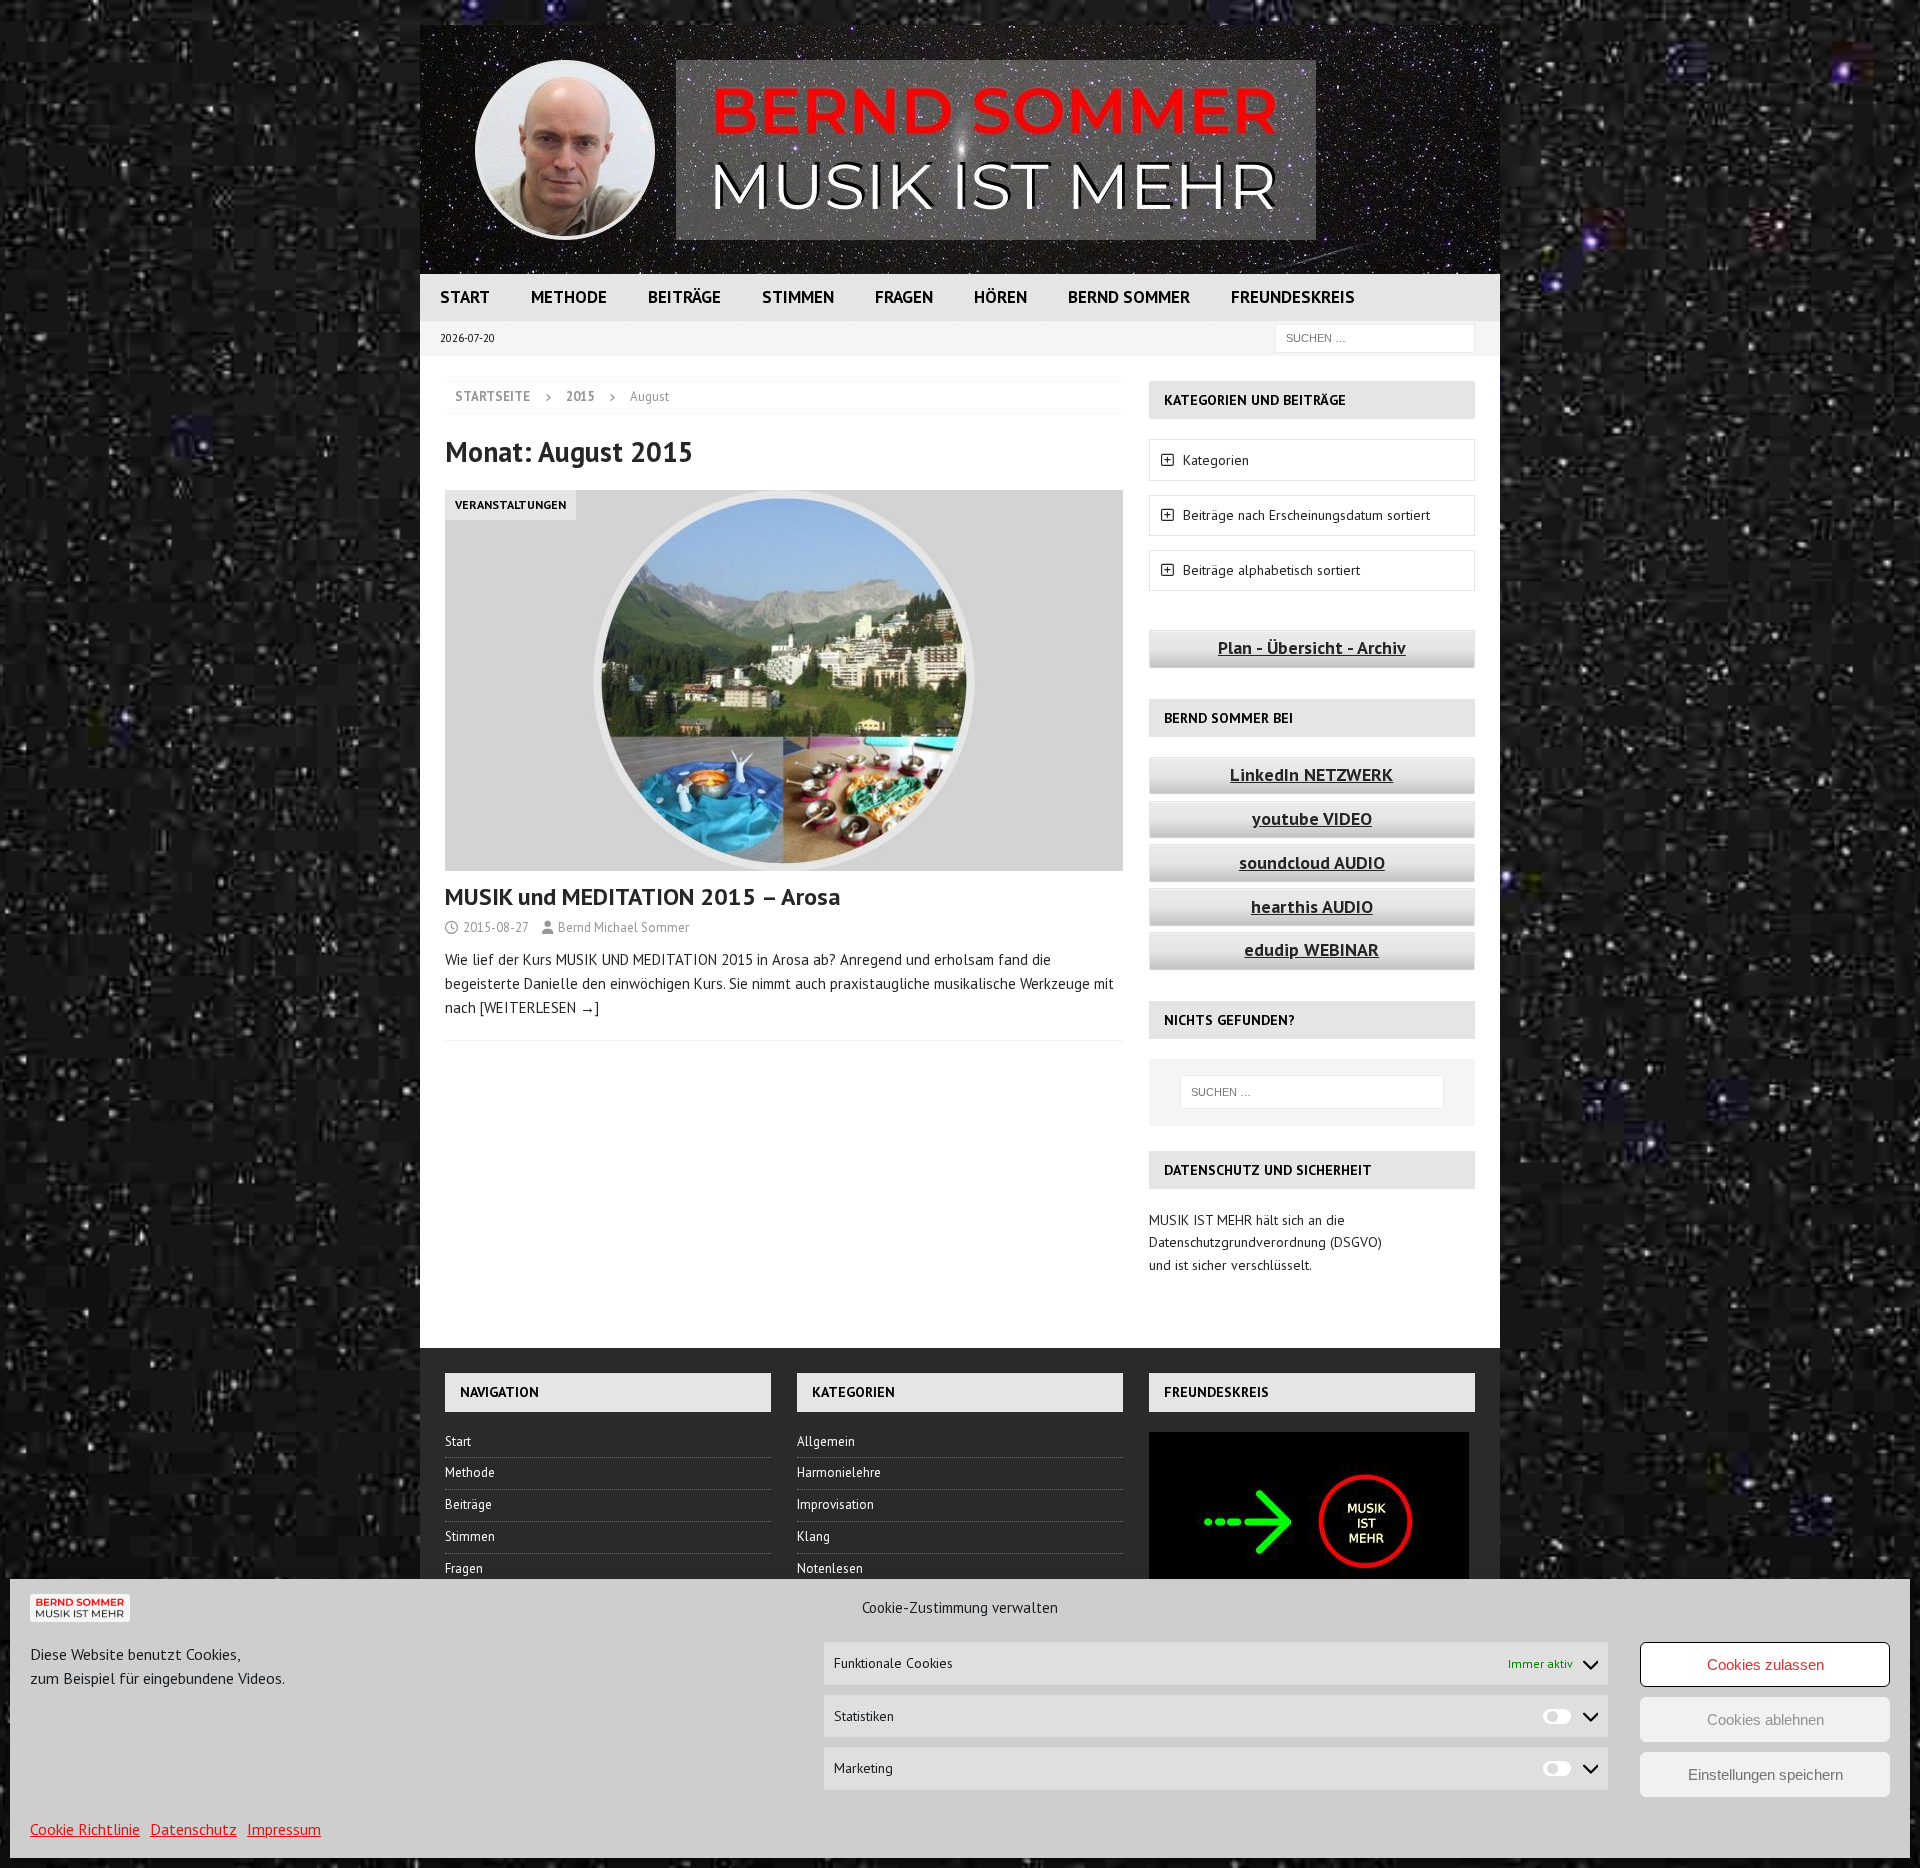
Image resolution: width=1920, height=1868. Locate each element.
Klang (813, 1536)
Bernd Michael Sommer (623, 927)
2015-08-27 (496, 927)
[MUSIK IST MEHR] (960, 263)
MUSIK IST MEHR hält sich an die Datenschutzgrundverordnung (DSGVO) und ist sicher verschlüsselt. (1265, 1242)
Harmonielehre (839, 1472)
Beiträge (684, 297)
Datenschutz (193, 1829)
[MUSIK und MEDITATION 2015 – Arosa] (784, 680)
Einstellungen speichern (1765, 1774)
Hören (1000, 297)
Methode (569, 297)
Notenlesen (830, 1568)
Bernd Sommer (1129, 297)
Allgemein (826, 1441)
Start (465, 297)
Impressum (284, 1829)
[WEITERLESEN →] (539, 1007)
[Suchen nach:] (1375, 337)
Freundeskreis (1293, 297)
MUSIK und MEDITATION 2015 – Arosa (643, 896)
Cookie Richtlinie (85, 1829)
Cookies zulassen (1765, 1664)
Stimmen (798, 297)
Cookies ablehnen (1765, 1719)
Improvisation (835, 1504)
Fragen (904, 297)
